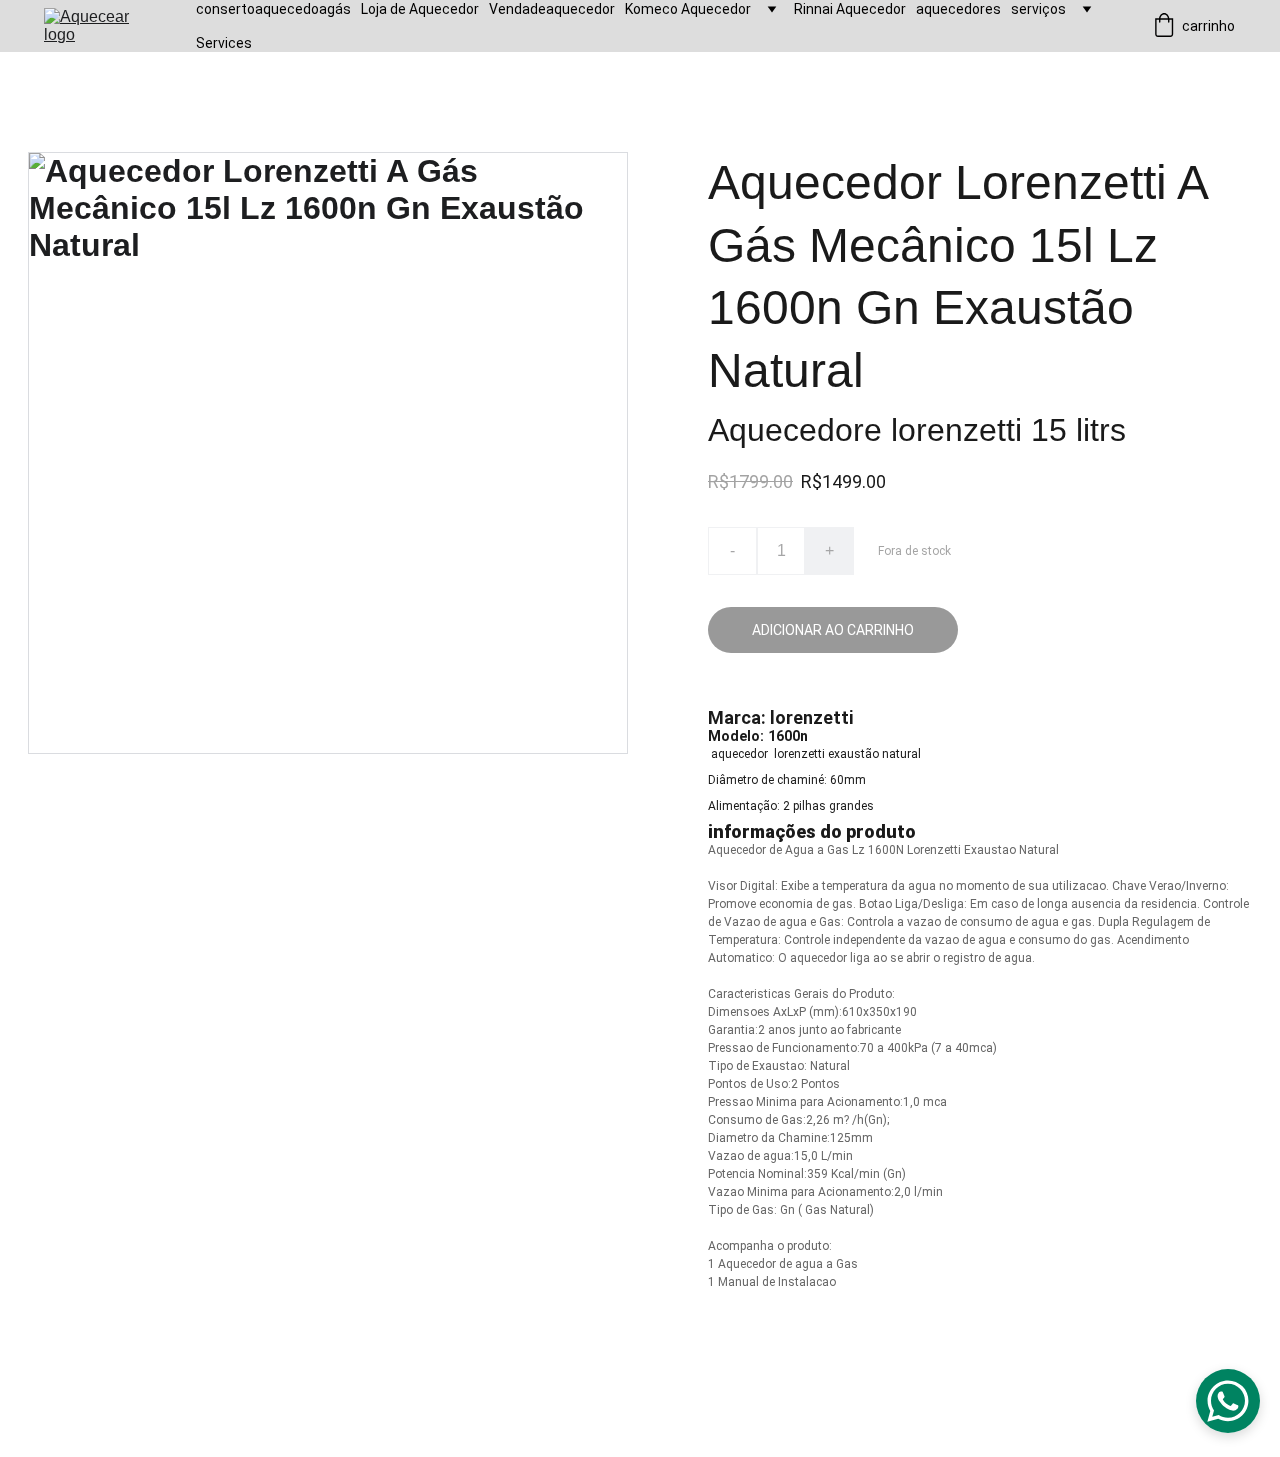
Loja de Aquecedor (420, 9)
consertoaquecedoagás (273, 9)
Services (224, 43)
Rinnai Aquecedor (850, 9)
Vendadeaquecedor (552, 9)
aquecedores (958, 9)
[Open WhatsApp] (1228, 1401)
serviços (1038, 9)
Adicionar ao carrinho (833, 630)
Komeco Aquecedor (688, 9)
